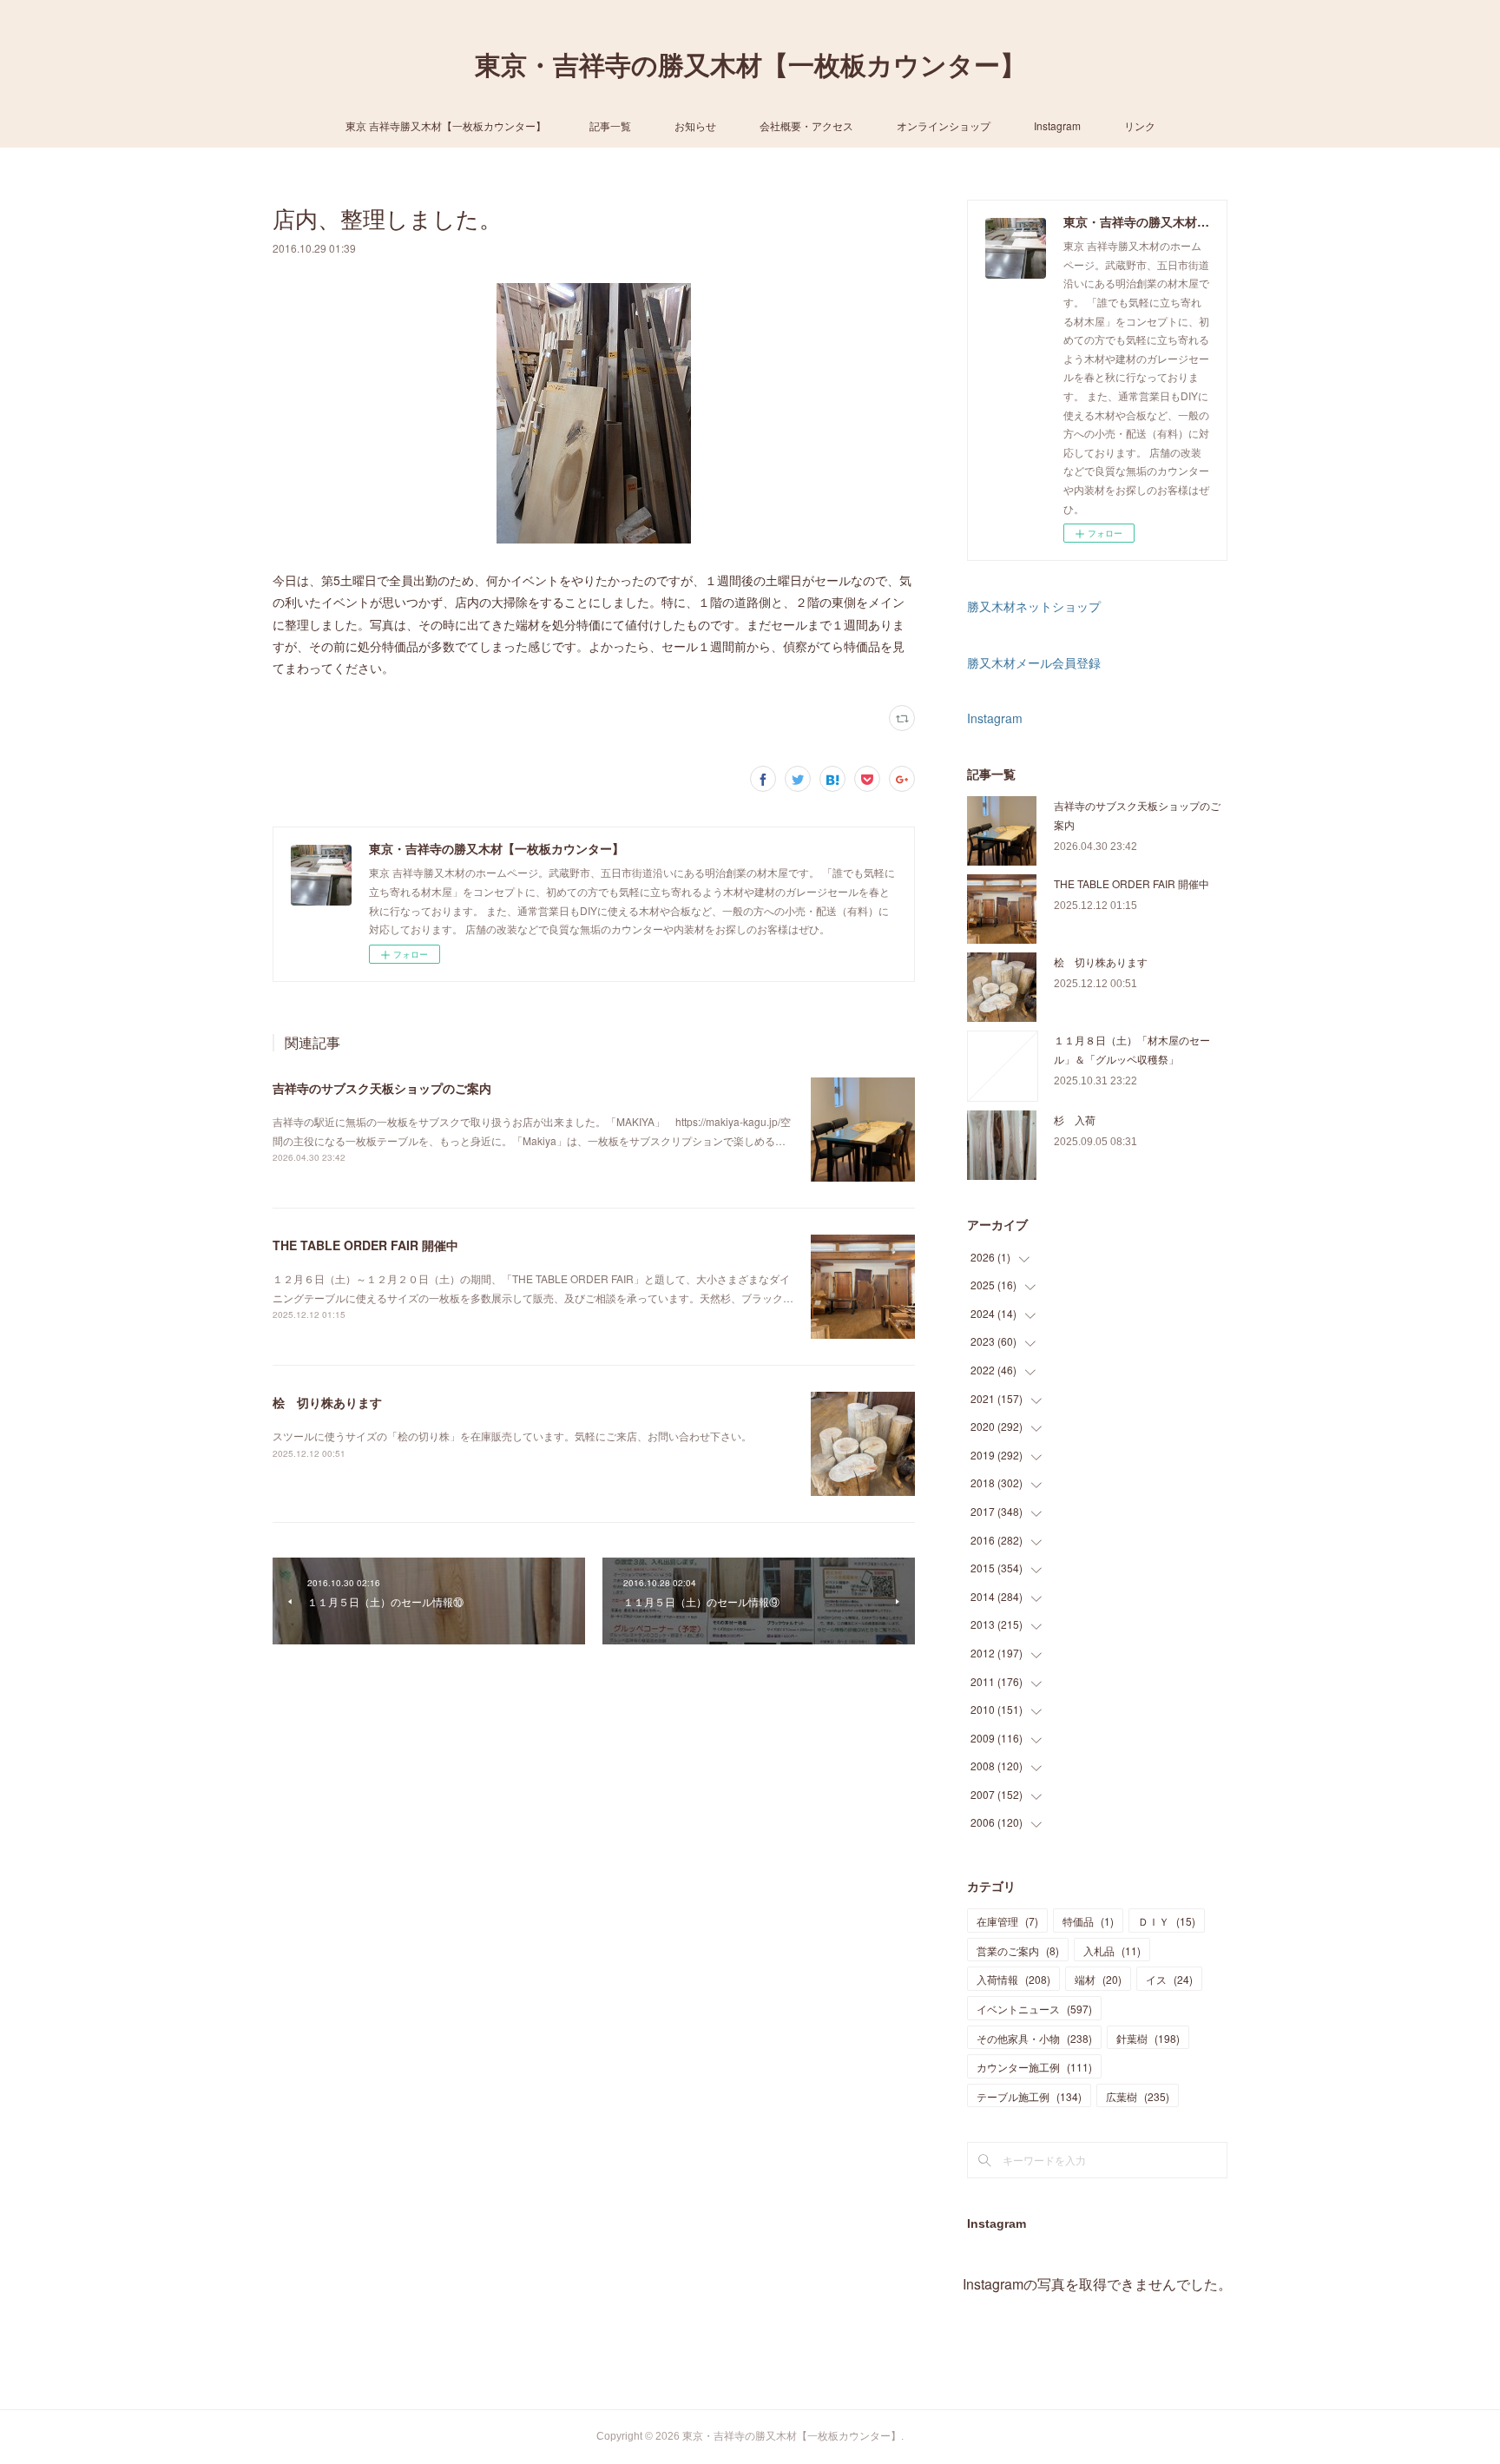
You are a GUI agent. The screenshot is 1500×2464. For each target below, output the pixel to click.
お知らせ (695, 125)
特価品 (1088, 1921)
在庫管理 (1007, 1921)
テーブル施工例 (1029, 2096)
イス (1169, 1979)
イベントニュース (1034, 2009)
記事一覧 (610, 125)
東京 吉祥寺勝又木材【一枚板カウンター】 (446, 125)
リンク (1140, 125)
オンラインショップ (944, 125)
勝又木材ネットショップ (1034, 606)
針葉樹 (1148, 2038)
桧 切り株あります (327, 1402)
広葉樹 (1138, 2096)
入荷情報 (1013, 1979)
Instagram (1057, 125)
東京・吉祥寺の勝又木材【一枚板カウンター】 (750, 66)
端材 (1098, 1979)
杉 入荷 (1075, 1120)
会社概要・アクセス (806, 125)
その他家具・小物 (1034, 2038)
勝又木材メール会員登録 (1034, 662)
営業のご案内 (1018, 1950)
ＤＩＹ (1167, 1921)
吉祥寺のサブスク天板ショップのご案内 (382, 1088)
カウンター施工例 (1034, 2067)
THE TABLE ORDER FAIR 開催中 (365, 1245)
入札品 (1112, 1950)
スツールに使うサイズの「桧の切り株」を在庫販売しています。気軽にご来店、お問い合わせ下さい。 (512, 1436)
